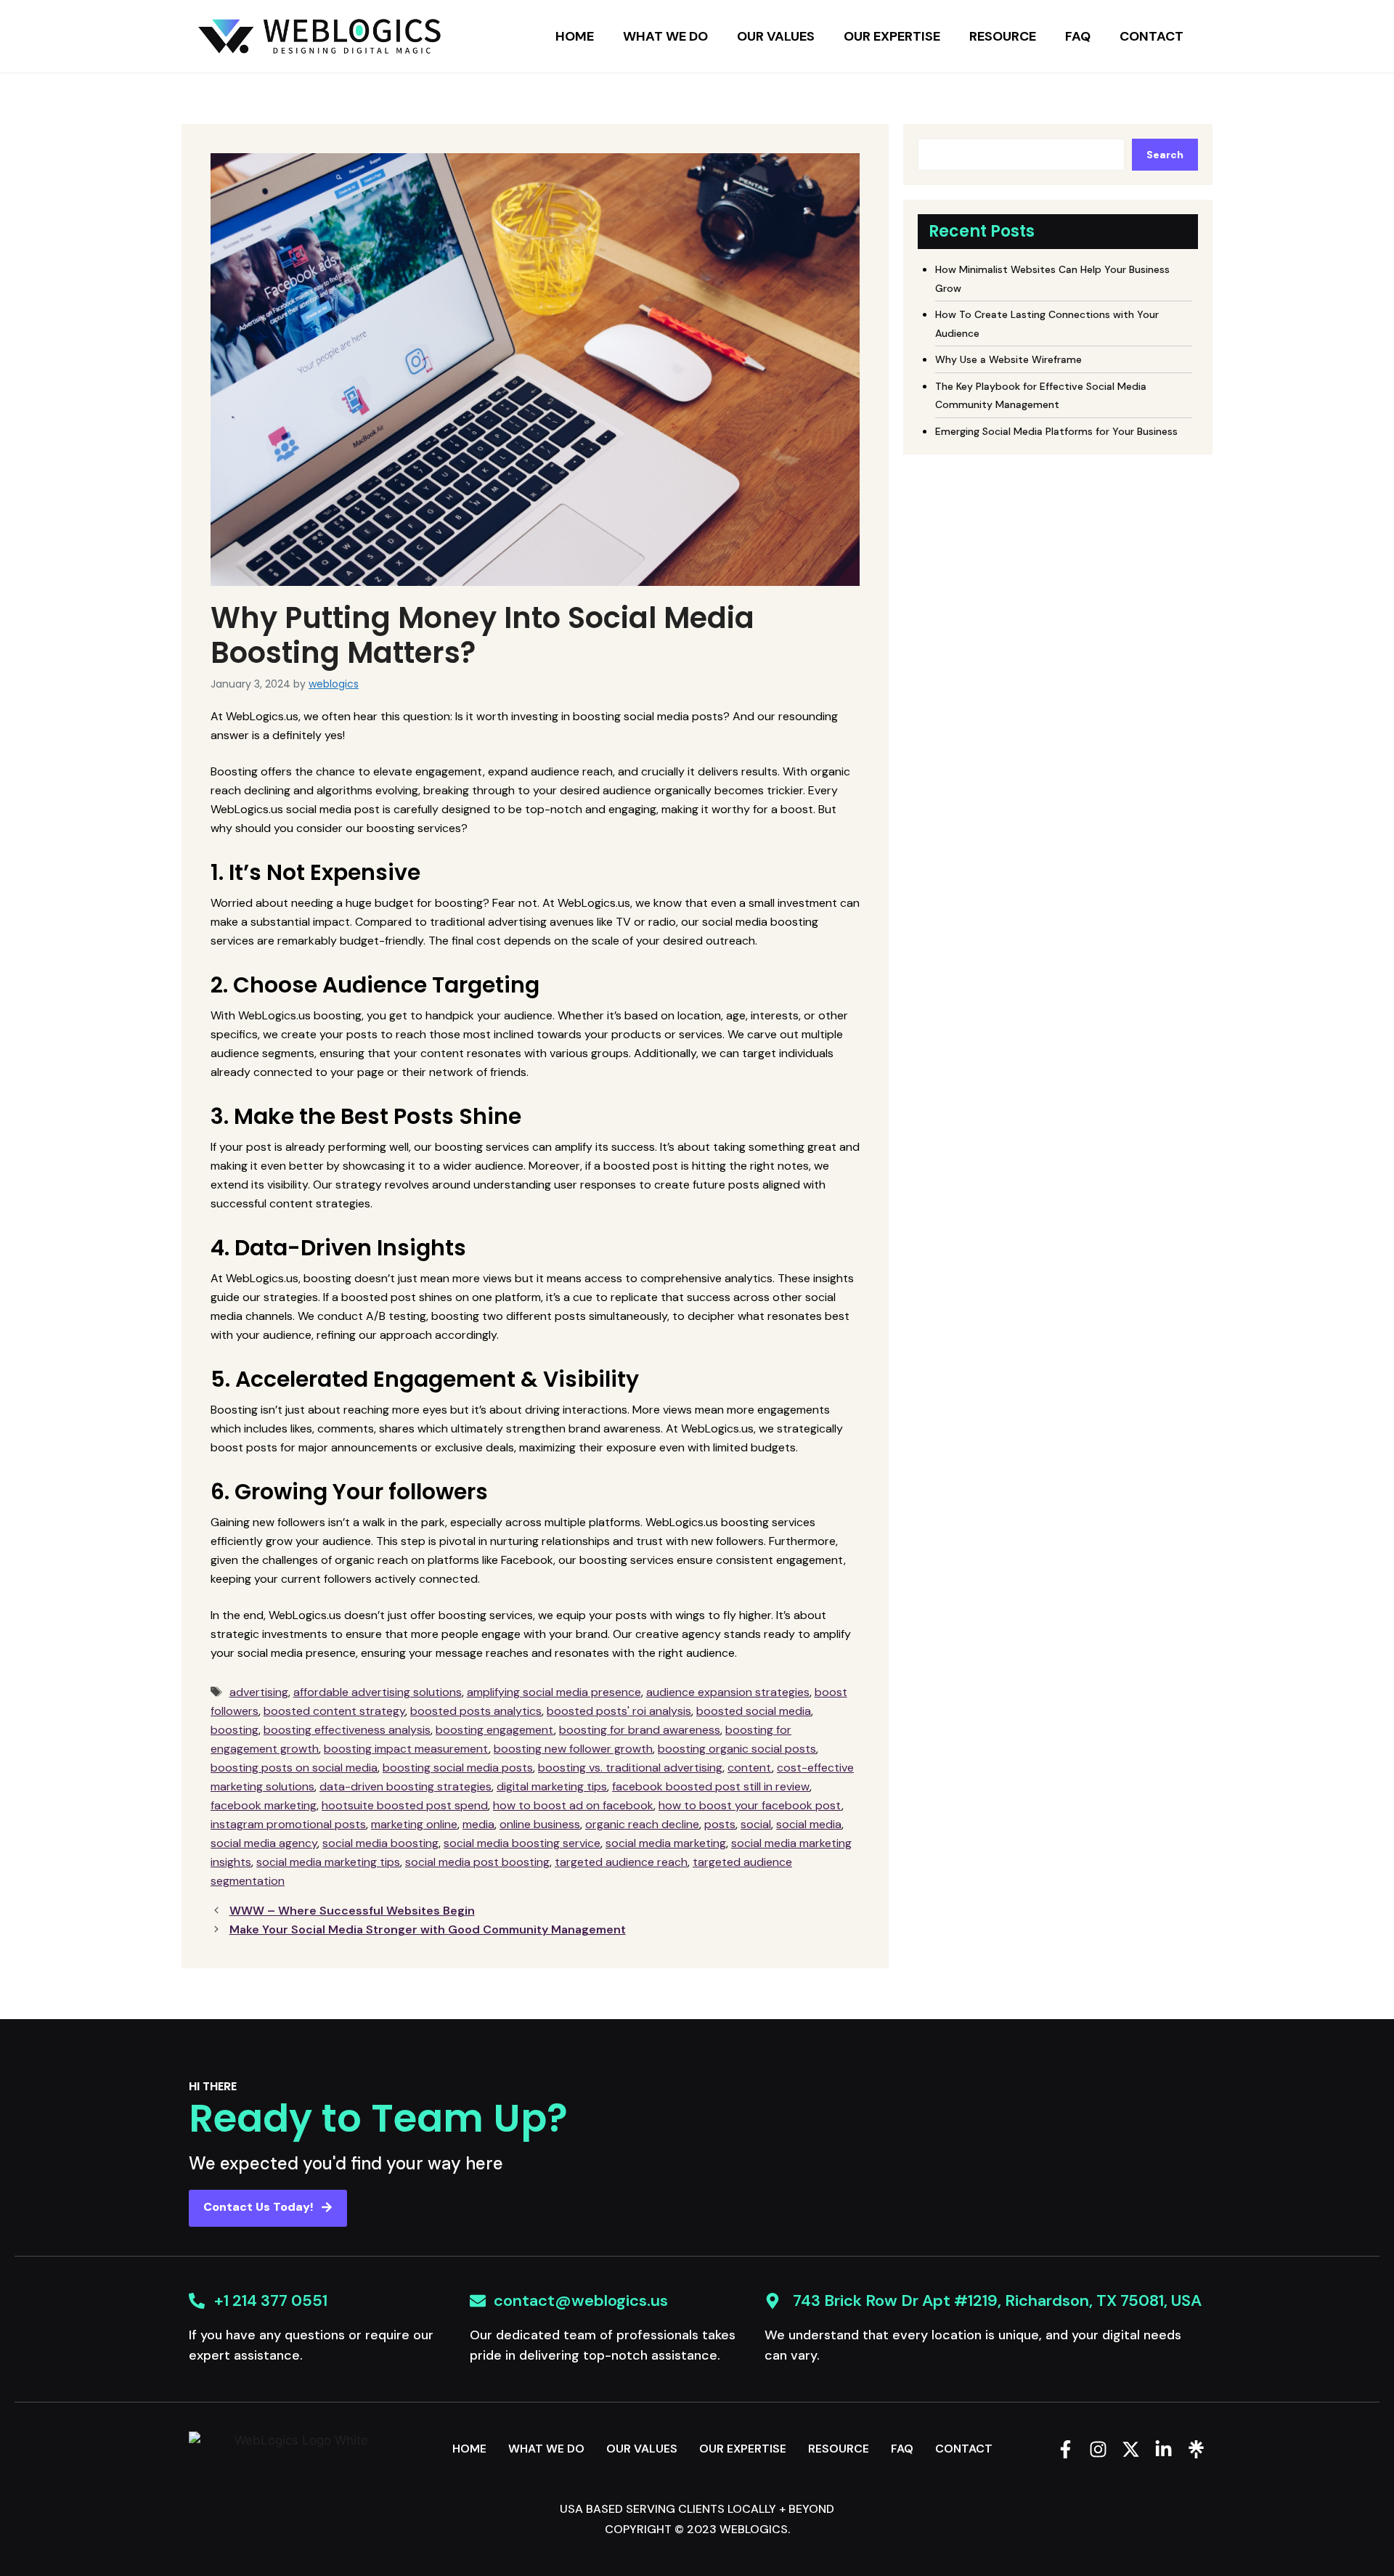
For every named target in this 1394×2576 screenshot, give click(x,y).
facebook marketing (264, 1805)
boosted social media (754, 1711)
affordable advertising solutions (378, 1692)
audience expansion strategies (728, 1692)
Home (575, 36)
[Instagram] (1098, 2449)
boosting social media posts (458, 1768)
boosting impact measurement (406, 1749)
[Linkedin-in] (1163, 2449)
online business (540, 1824)
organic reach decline (642, 1824)
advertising (259, 1692)
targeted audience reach (621, 1862)
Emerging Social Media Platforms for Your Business (1056, 431)
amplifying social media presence (554, 1692)
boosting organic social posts (737, 1749)
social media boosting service (522, 1843)
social (756, 1824)
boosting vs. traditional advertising (630, 1768)
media (478, 1824)
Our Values (776, 36)
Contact (1152, 36)
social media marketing (666, 1843)
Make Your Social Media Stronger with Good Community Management (428, 1929)
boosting (235, 1730)
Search (1165, 155)
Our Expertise (892, 36)
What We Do (665, 36)
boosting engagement (495, 1730)
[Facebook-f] (1065, 2449)
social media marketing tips (328, 1862)
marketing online (414, 1824)
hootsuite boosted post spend (405, 1805)
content (750, 1768)
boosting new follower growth (573, 1749)
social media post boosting (477, 1862)
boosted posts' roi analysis (619, 1711)
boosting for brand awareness (640, 1730)
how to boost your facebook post (750, 1805)
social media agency (264, 1843)
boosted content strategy (334, 1711)
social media (809, 1824)
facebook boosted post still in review (711, 1786)
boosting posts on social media (294, 1768)
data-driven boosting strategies (405, 1786)
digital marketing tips (552, 1786)
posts (720, 1824)
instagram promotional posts (288, 1824)
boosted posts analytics (476, 1711)
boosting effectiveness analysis (347, 1730)
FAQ (1078, 36)
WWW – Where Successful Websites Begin (352, 1911)
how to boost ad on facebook (573, 1805)
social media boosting (380, 1843)
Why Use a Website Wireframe (1008, 359)
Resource (1003, 36)
